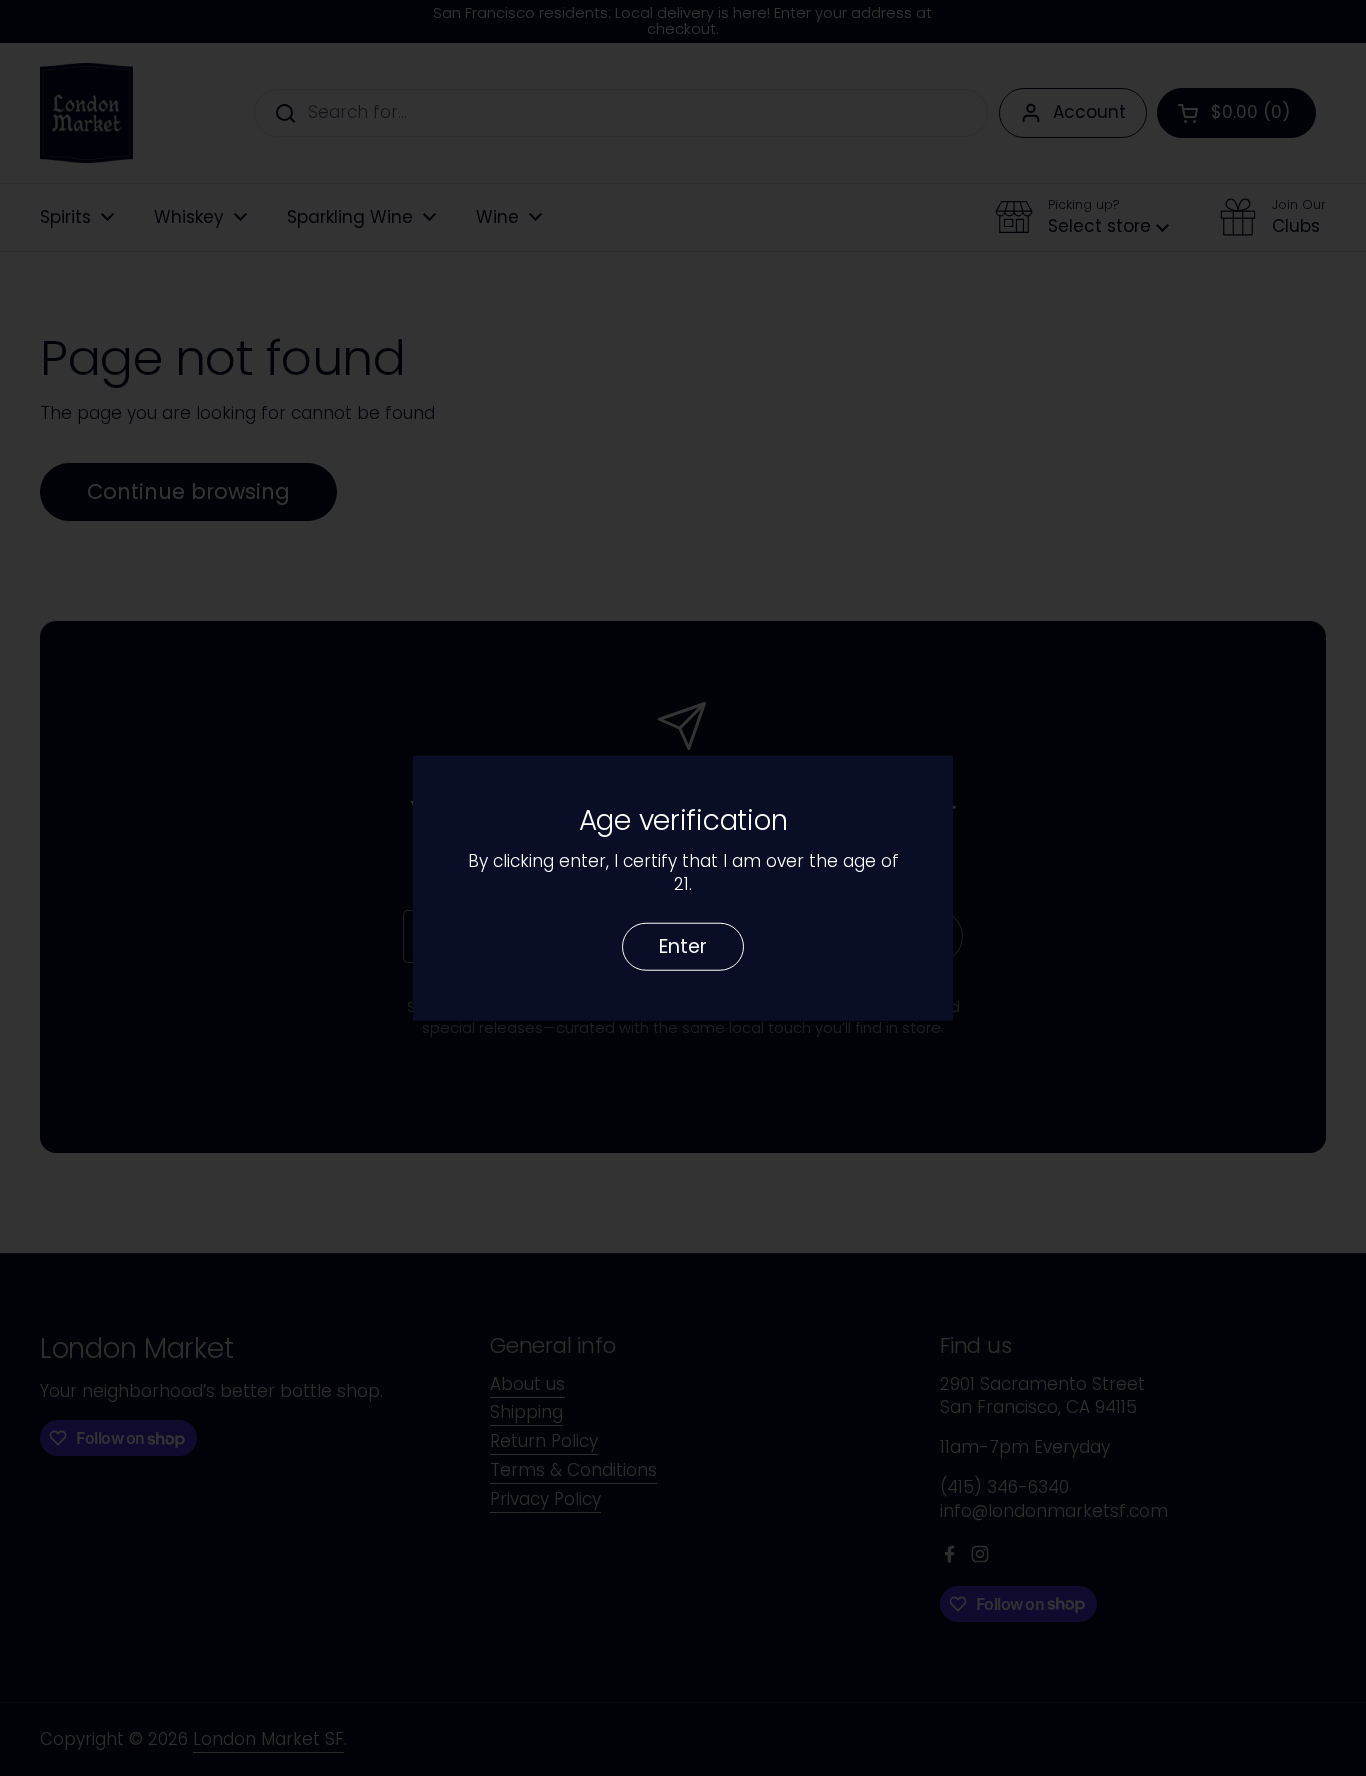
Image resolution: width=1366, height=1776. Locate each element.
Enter (683, 945)
